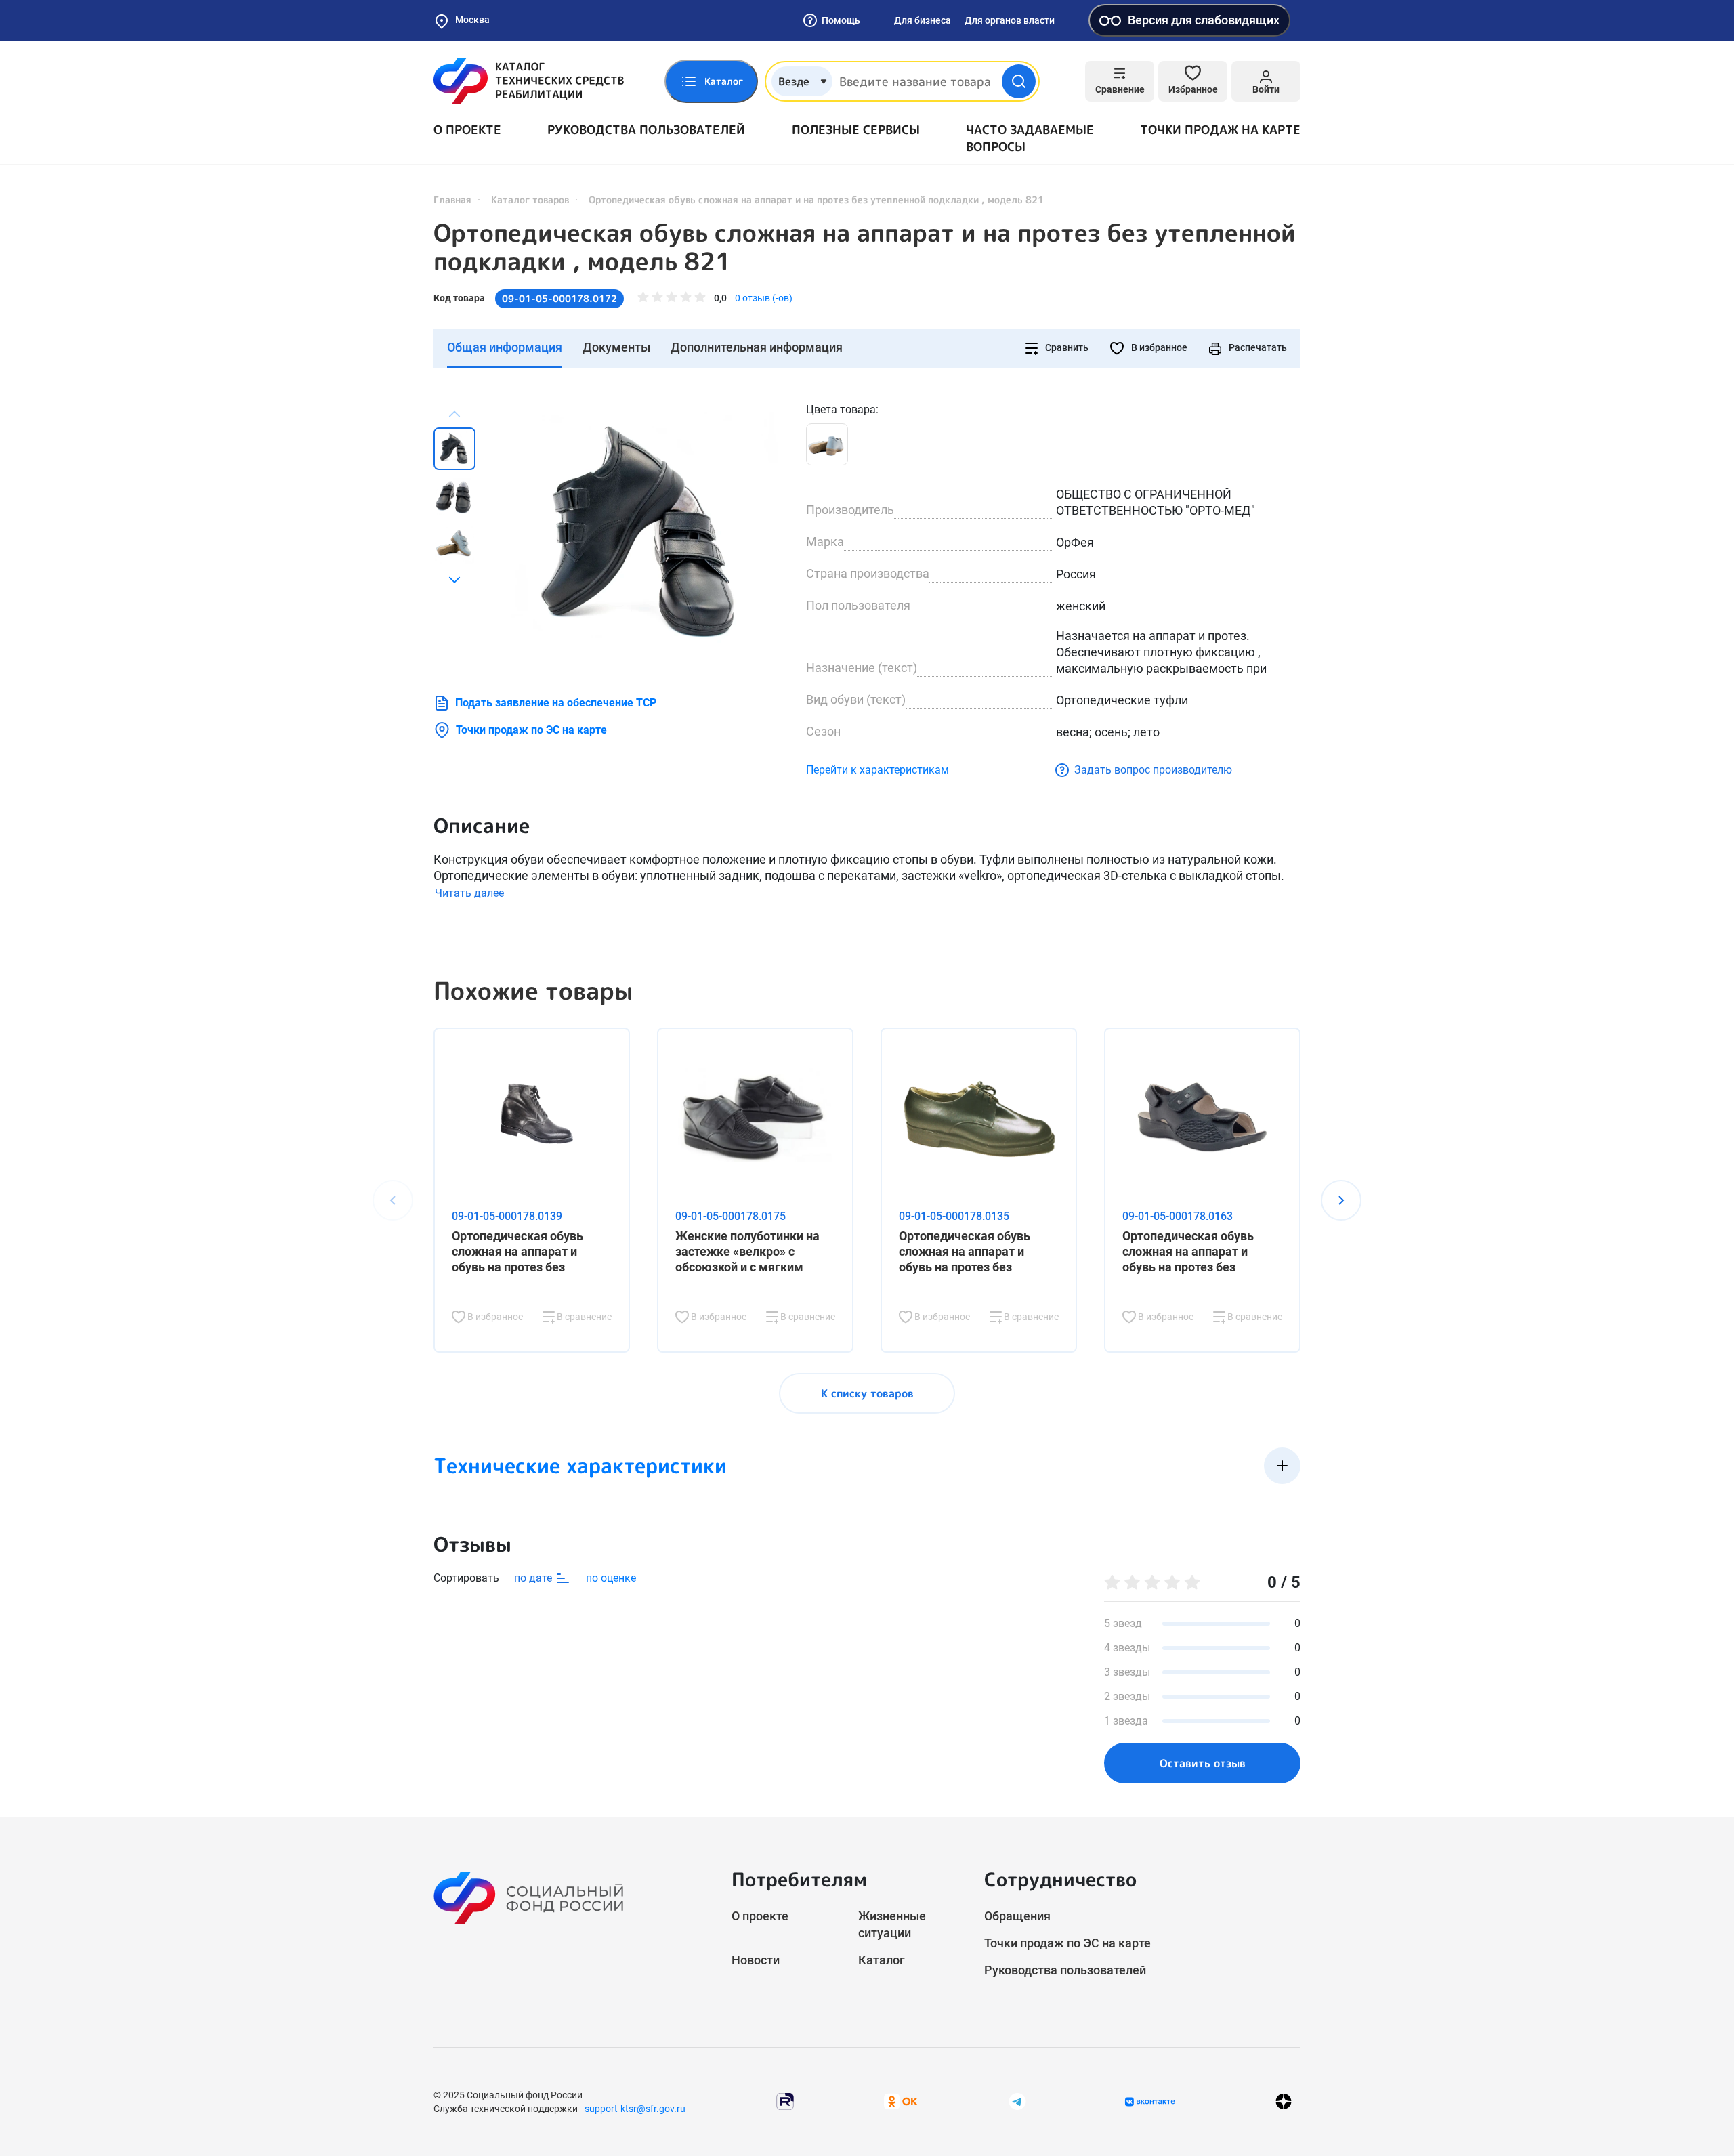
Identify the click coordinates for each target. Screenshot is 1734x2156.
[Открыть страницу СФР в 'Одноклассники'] (901, 2101)
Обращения (1017, 1916)
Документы (616, 347)
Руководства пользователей (646, 130)
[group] (643, 535)
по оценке (611, 1578)
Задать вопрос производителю (1153, 770)
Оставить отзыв (1203, 1763)
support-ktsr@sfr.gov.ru (635, 2109)
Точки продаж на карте (1220, 130)
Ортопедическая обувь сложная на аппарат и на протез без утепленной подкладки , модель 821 (865, 247)
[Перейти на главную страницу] (529, 81)
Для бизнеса (923, 20)
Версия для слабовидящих (1204, 20)
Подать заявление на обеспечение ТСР (556, 703)
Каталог (882, 1960)
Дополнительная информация (757, 347)
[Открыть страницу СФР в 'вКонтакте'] (1150, 2102)
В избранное (1158, 347)
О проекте (467, 130)
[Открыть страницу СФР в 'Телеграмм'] (1017, 2101)
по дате (534, 1578)
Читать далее (469, 893)
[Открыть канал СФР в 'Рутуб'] (785, 2101)
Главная (452, 199)
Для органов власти (1010, 20)
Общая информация (505, 347)
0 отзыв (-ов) (764, 298)
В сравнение (583, 1317)
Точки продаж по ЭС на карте (531, 730)
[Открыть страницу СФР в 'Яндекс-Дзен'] (1284, 2101)
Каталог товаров (530, 199)
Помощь (841, 20)
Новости (756, 1960)
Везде (794, 81)
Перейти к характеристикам (877, 770)
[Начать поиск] (1019, 81)
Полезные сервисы (856, 130)
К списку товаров (867, 1393)
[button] (454, 580)
